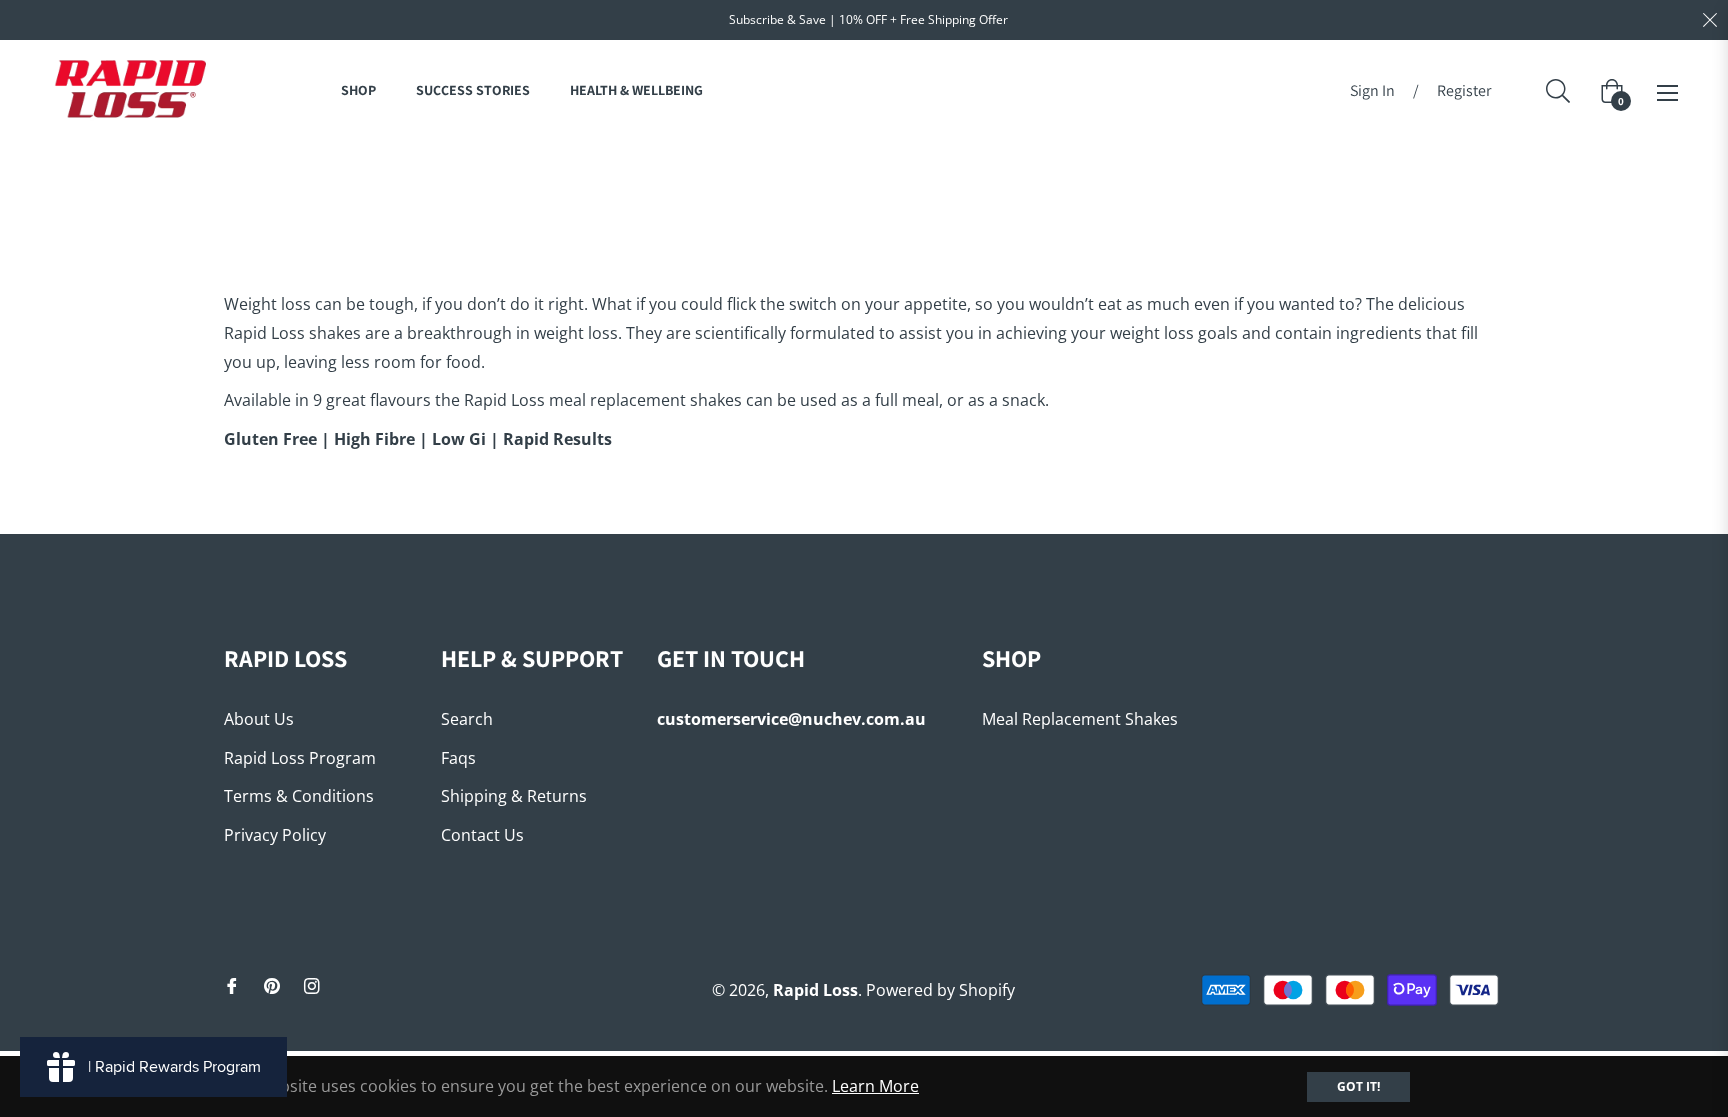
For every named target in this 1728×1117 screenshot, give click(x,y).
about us (259, 719)
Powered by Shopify (940, 990)
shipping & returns (514, 796)
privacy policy (275, 835)
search (467, 719)
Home (764, 175)
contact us (482, 835)
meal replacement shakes (1080, 719)
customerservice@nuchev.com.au (791, 719)
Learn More (875, 1086)
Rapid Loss (815, 990)
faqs (458, 758)
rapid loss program (300, 758)
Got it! (1358, 1086)
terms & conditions (299, 796)
